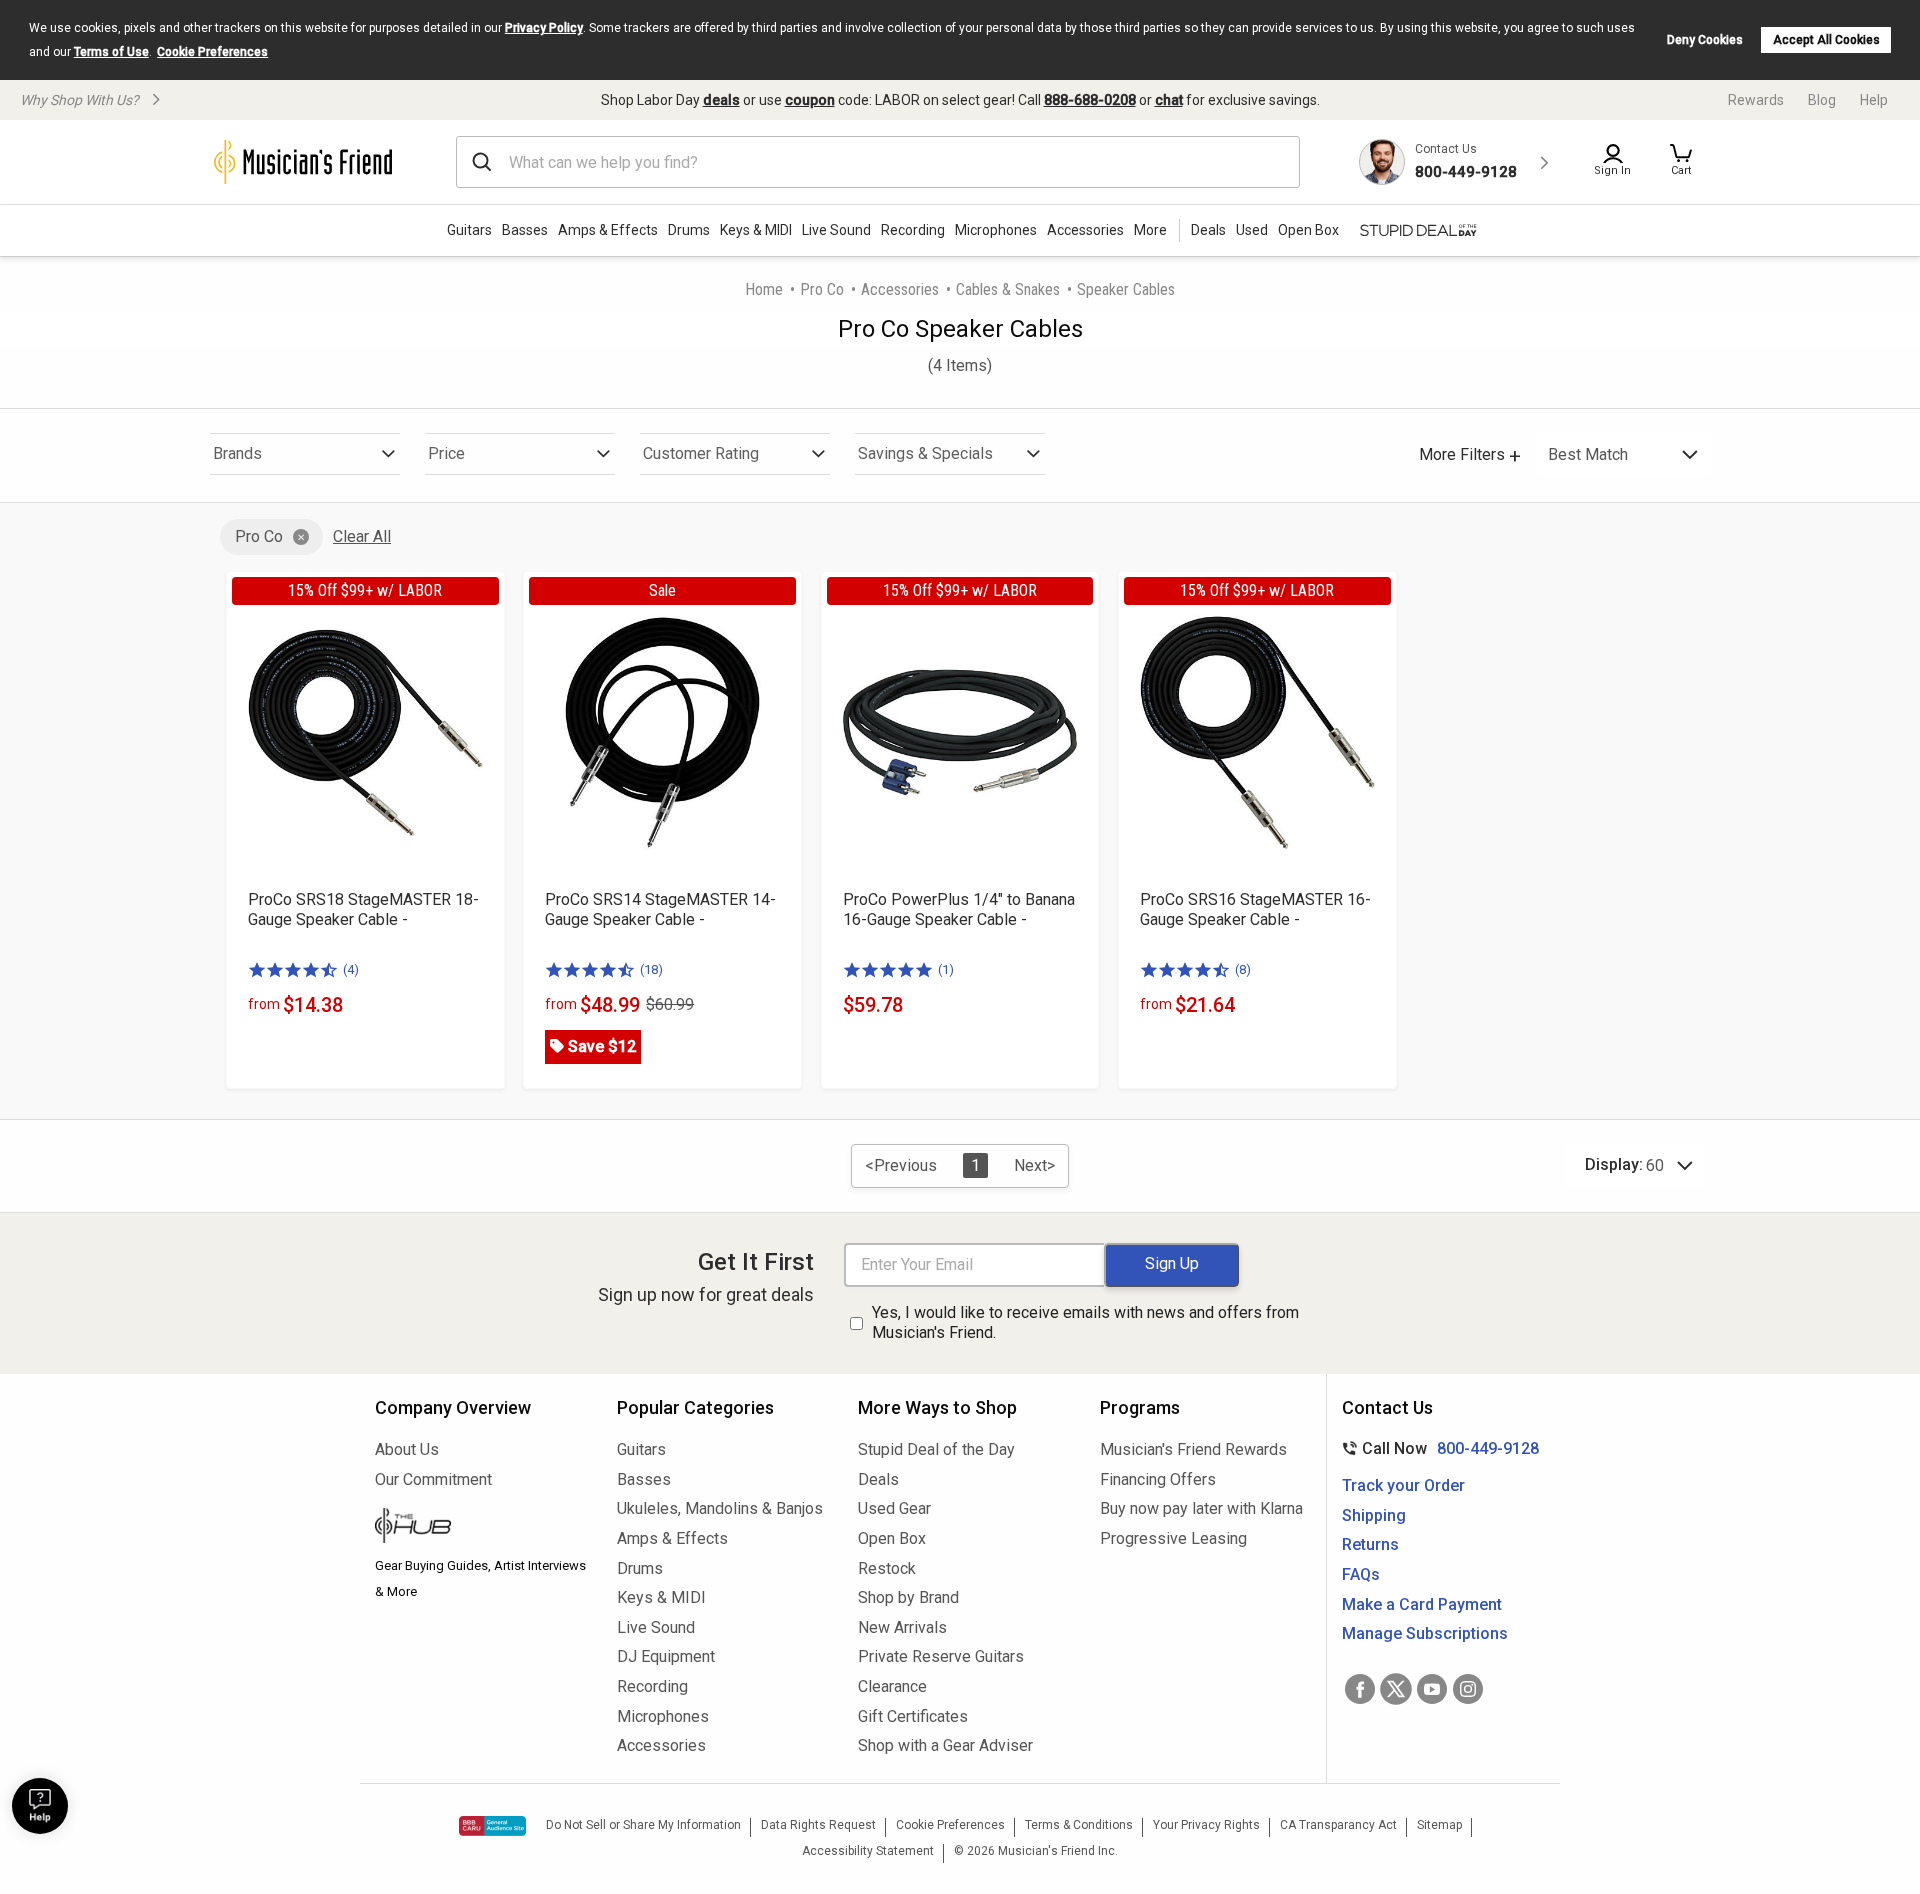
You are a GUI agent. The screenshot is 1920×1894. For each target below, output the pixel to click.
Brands (237, 453)
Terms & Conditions (1079, 1825)
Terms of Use (111, 52)
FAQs (1361, 1574)
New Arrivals (902, 1627)
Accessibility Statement (868, 1851)
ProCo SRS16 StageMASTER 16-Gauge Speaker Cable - (1255, 909)
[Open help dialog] (40, 1806)
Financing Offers (1158, 1479)
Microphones (996, 230)
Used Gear (894, 1508)
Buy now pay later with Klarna (1201, 1508)
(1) (946, 969)
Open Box (892, 1538)
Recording (913, 230)
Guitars (469, 230)
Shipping (1374, 1515)
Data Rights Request (818, 1825)
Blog (1822, 100)
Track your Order (1403, 1485)
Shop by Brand (908, 1597)
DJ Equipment (666, 1656)
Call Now (1436, 1448)
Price (446, 453)
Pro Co (822, 289)
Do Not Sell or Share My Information (643, 1825)
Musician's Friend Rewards (1193, 1449)
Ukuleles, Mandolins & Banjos (720, 1508)
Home (764, 289)
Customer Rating (701, 453)
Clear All (362, 536)
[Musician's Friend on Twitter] (1396, 1689)
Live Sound (836, 230)
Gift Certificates (913, 1716)
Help (1874, 100)
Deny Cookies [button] (1705, 40)
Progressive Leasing (1173, 1538)
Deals (878, 1479)
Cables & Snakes (1008, 289)
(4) (351, 969)
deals (721, 100)
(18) (651, 969)
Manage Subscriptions (1425, 1633)
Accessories (1085, 230)
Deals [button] (1208, 230)
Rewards (1756, 100)
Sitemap (1439, 1825)
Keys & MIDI (756, 230)
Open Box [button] (1308, 230)
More (1150, 230)
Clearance (892, 1686)
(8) (1243, 969)
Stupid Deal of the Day (936, 1449)
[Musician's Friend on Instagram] (1468, 1689)
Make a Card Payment (1422, 1604)
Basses (525, 230)
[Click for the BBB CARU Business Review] (492, 1826)
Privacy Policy (544, 28)
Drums (689, 230)
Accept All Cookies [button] (1826, 40)
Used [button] (1252, 230)
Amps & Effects (608, 230)
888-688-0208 (1090, 100)
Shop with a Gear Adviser (945, 1745)
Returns (1370, 1544)
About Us (407, 1449)
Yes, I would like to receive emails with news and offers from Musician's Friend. (1085, 1323)
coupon (810, 100)
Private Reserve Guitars (941, 1656)
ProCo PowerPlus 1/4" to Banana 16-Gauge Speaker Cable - (959, 909)
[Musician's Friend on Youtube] (1432, 1689)
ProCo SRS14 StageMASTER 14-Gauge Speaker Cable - (660, 909)
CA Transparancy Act (1338, 1825)
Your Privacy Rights (1206, 1825)
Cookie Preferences (212, 52)
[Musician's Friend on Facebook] (1360, 1689)
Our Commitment (433, 1479)
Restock (887, 1568)
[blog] (481, 1528)
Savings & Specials (925, 453)
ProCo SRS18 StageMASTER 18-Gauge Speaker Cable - (363, 909)
